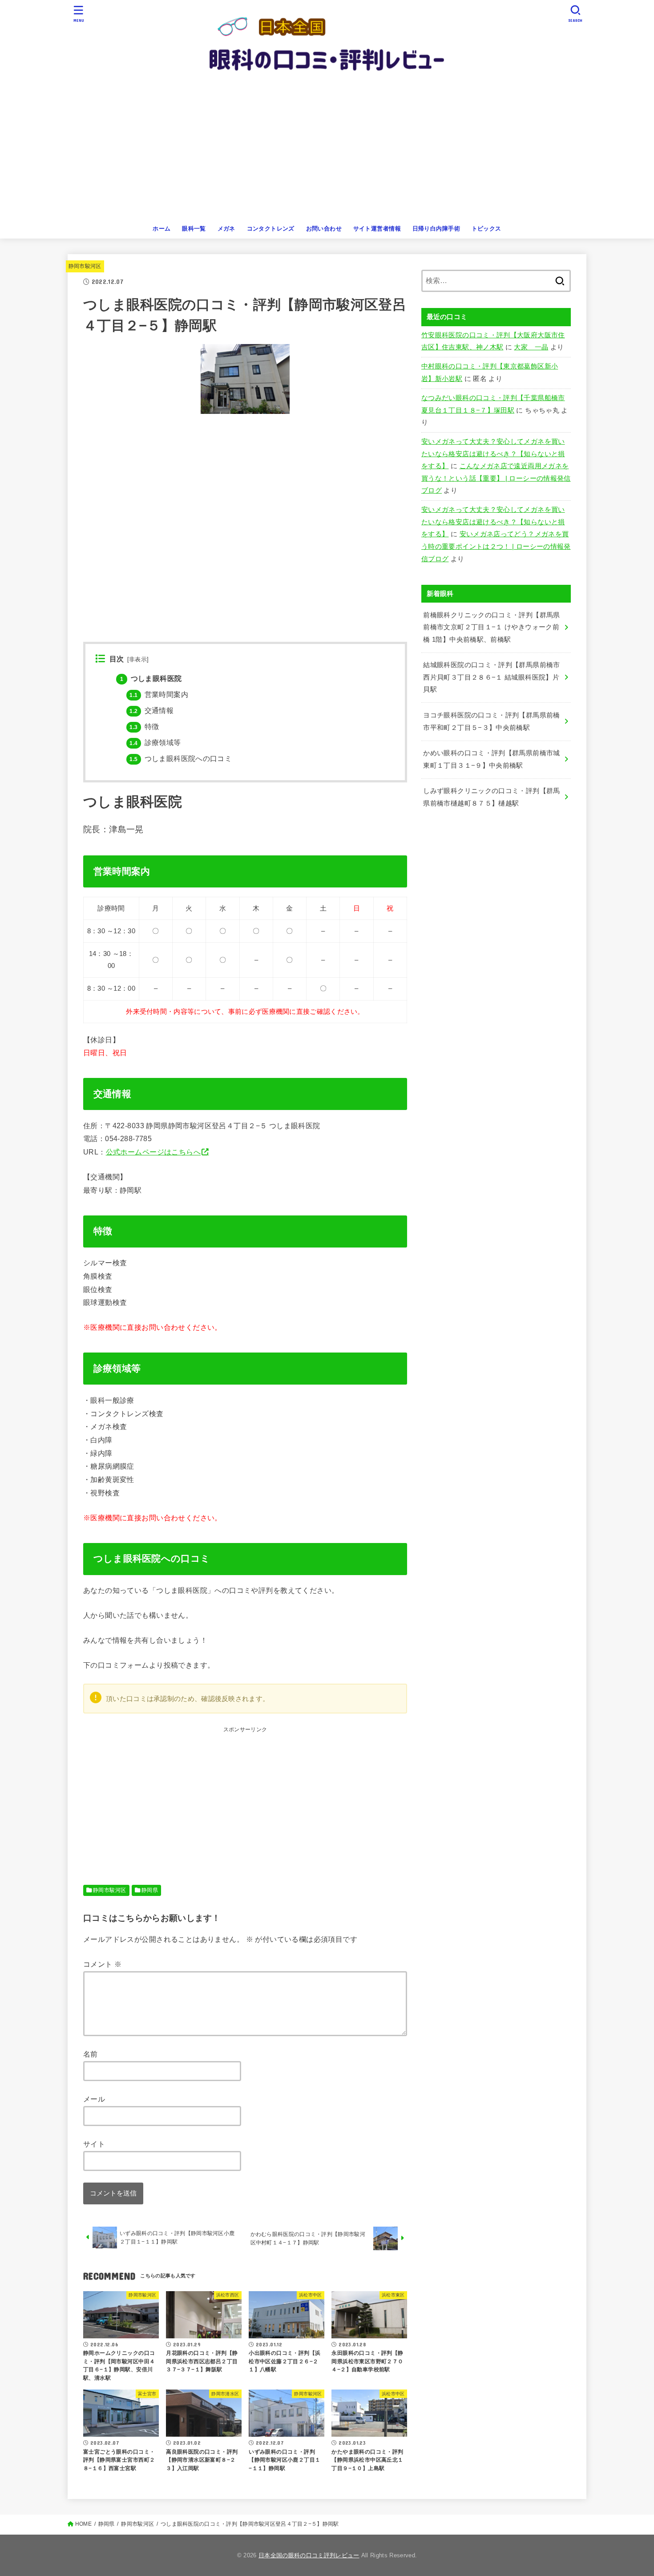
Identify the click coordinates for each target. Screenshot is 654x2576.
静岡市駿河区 (85, 266)
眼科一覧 (194, 229)
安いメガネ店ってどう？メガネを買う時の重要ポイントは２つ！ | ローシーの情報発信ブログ (496, 546)
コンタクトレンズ (271, 229)
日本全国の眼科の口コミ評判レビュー (309, 2555)
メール (94, 2099)
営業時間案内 (159, 695)
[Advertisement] (327, 153)
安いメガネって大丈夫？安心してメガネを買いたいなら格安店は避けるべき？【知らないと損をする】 (493, 454)
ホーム (161, 229)
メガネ (226, 229)
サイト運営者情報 (377, 229)
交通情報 (151, 711)
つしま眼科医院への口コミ (181, 759)
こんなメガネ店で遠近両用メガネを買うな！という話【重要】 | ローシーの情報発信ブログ (496, 478)
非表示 (138, 660)
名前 (91, 2054)
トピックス (486, 229)
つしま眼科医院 (151, 678)
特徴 (144, 727)
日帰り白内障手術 (436, 229)
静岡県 (150, 1890)
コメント (102, 1964)
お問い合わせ (324, 229)
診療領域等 (155, 743)
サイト (94, 2144)
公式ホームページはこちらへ (153, 1152)
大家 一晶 (531, 347)
